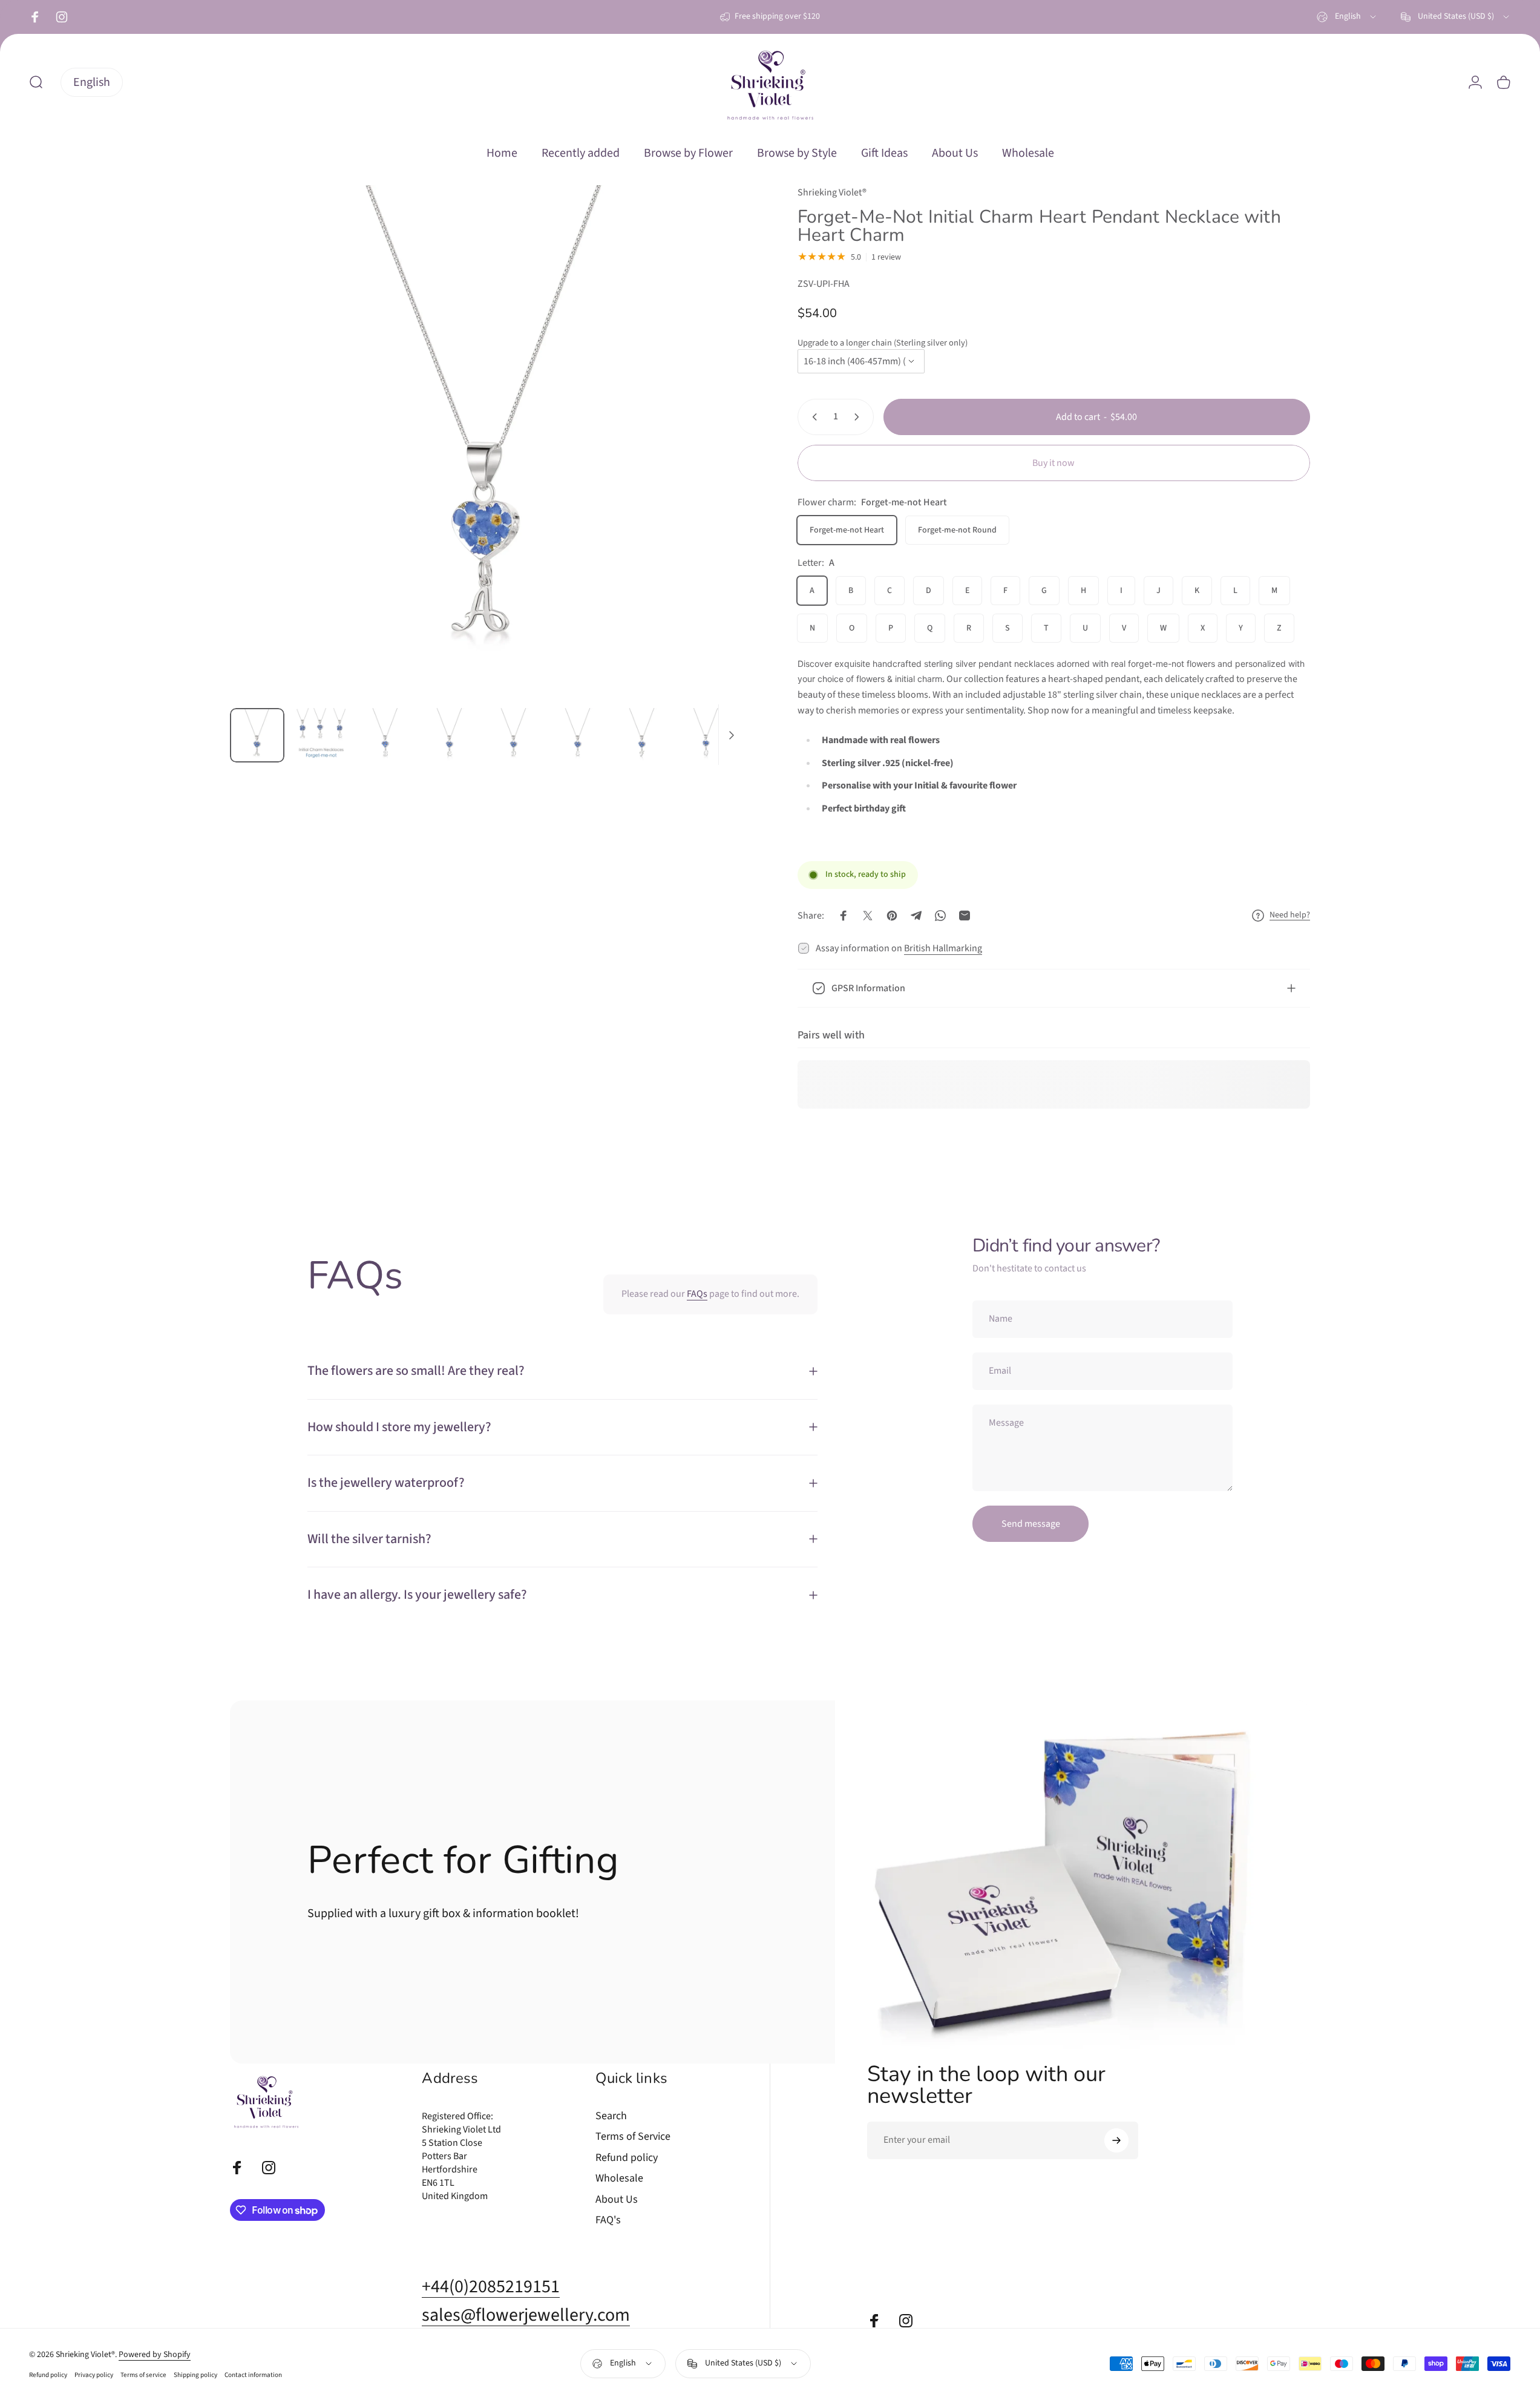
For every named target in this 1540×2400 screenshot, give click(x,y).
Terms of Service (633, 2137)
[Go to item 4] (450, 735)
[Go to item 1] (321, 735)
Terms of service (143, 2375)
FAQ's (608, 2221)
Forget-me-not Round (957, 530)
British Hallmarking (943, 948)
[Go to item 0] (257, 735)
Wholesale (619, 2179)
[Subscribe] (1116, 2140)
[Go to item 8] (706, 735)
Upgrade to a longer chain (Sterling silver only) (883, 343)
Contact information (253, 2375)
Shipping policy (195, 2375)
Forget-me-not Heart (847, 530)
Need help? (1290, 916)
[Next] (712, 471)
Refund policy (627, 2158)
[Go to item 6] (578, 735)
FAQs (697, 1294)
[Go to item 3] (385, 735)
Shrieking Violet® (832, 192)
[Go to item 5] (514, 735)
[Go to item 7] (642, 735)
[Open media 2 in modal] (487, 442)
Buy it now (1053, 463)
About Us (617, 2200)
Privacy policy (94, 2375)
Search (611, 2116)
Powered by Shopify (155, 2355)
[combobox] (1347, 17)
